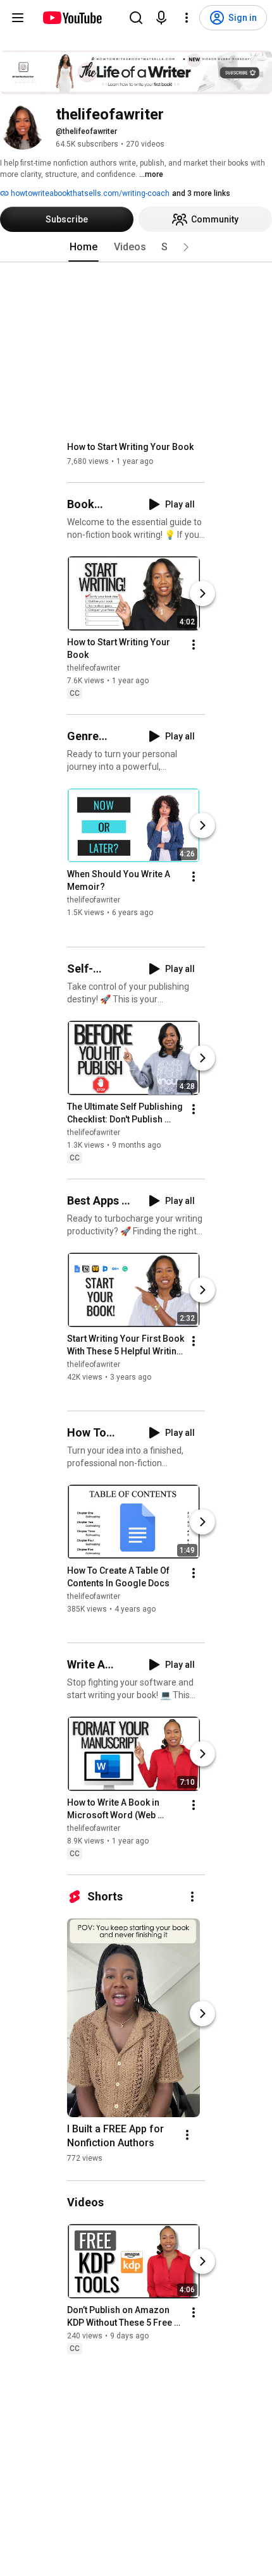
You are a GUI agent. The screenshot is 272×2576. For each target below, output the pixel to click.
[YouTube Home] (72, 18)
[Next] (202, 593)
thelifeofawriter (94, 668)
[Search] (136, 18)
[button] (186, 247)
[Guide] (18, 18)
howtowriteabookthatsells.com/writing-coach (89, 193)
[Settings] (187, 18)
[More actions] (194, 645)
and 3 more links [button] (201, 193)
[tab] (83, 247)
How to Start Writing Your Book (130, 447)
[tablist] (136, 247)
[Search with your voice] (161, 18)
